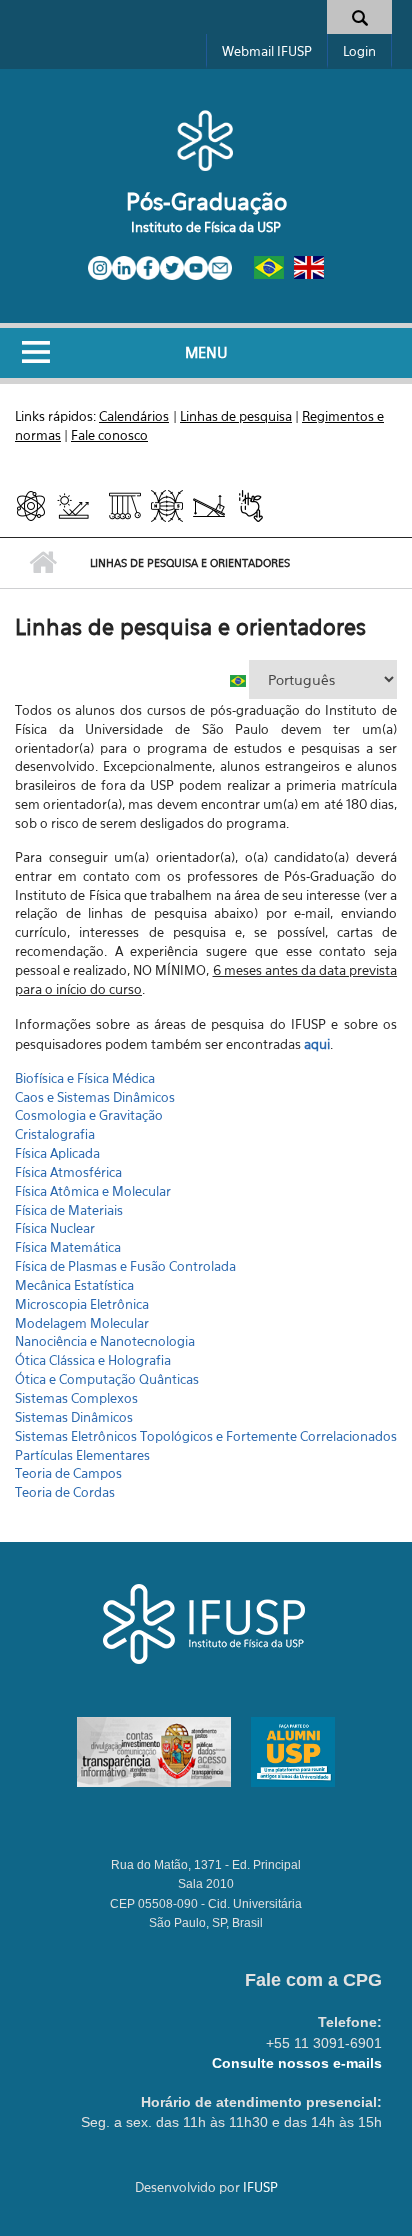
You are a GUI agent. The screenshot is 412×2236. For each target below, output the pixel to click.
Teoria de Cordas (65, 1492)
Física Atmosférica (68, 1172)
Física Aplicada (57, 1153)
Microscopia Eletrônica (82, 1304)
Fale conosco (109, 435)
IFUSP (260, 2187)
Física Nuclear (55, 1228)
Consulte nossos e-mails (297, 2063)
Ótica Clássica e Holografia (93, 1360)
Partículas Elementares (82, 1455)
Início (42, 563)
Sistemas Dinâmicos (74, 1417)
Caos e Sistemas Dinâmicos (95, 1097)
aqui (317, 1044)
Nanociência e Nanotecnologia (105, 1341)
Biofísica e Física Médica (85, 1078)
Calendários (134, 416)
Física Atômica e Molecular (93, 1191)
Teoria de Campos (68, 1473)
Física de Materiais (69, 1210)
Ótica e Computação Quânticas (107, 1379)
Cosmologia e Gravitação (89, 1115)
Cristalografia (55, 1134)
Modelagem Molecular (82, 1323)
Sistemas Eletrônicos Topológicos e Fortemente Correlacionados (206, 1436)
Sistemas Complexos (76, 1398)
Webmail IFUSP (267, 51)
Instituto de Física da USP (206, 227)
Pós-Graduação (206, 201)
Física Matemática (68, 1247)
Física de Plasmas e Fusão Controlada (125, 1266)
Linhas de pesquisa (236, 416)
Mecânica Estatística (74, 1285)
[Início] (205, 140)
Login (359, 51)
